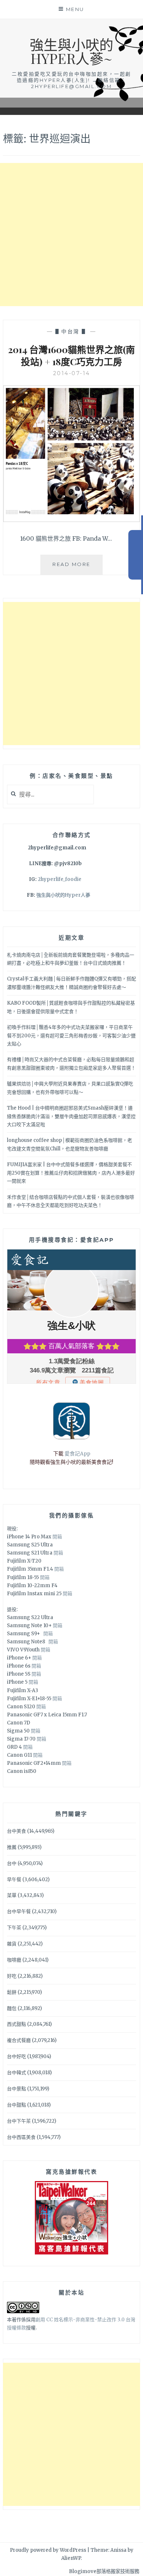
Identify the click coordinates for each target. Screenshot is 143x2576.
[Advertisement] (71, 235)
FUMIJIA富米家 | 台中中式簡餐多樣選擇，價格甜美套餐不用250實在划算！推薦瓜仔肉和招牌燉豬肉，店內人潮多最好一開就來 (71, 1173)
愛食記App (77, 1454)
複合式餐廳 (19, 2040)
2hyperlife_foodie (60, 879)
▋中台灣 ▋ (72, 331)
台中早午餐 (19, 1911)
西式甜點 (16, 2024)
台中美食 (16, 1831)
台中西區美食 (21, 2137)
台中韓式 (16, 2073)
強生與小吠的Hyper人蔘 (63, 895)
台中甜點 (16, 2105)
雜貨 (12, 1944)
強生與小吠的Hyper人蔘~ (71, 51)
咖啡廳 (14, 1960)
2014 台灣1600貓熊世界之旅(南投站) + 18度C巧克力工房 (71, 355)
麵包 (12, 2008)
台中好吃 (16, 2056)
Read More (78, 568)
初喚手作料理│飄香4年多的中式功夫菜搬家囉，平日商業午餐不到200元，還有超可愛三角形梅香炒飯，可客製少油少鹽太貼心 (71, 1035)
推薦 (12, 1847)
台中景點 (16, 2089)
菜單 (12, 1895)
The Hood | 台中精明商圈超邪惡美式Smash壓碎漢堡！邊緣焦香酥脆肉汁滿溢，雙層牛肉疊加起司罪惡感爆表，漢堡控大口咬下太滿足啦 (71, 1116)
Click (136, 555)
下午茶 (14, 1928)
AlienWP (71, 2558)
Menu (75, 9)
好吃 (12, 1976)
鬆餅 (12, 1992)
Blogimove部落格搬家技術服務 (104, 2571)
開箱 (57, 1537)
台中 (12, 1863)
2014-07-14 (72, 373)
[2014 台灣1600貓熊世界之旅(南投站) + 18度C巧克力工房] (71, 520)
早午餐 (14, 1880)
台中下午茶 (19, 2121)
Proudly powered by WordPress (48, 2550)
